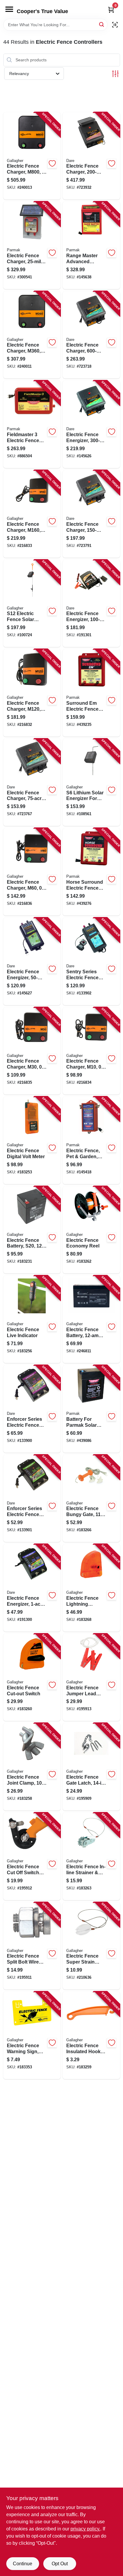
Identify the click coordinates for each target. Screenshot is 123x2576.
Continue (23, 2564)
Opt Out (60, 2564)
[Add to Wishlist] (52, 163)
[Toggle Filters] (115, 74)
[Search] (102, 24)
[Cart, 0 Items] (111, 10)
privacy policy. (85, 2529)
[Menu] (9, 9)
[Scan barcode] (115, 25)
